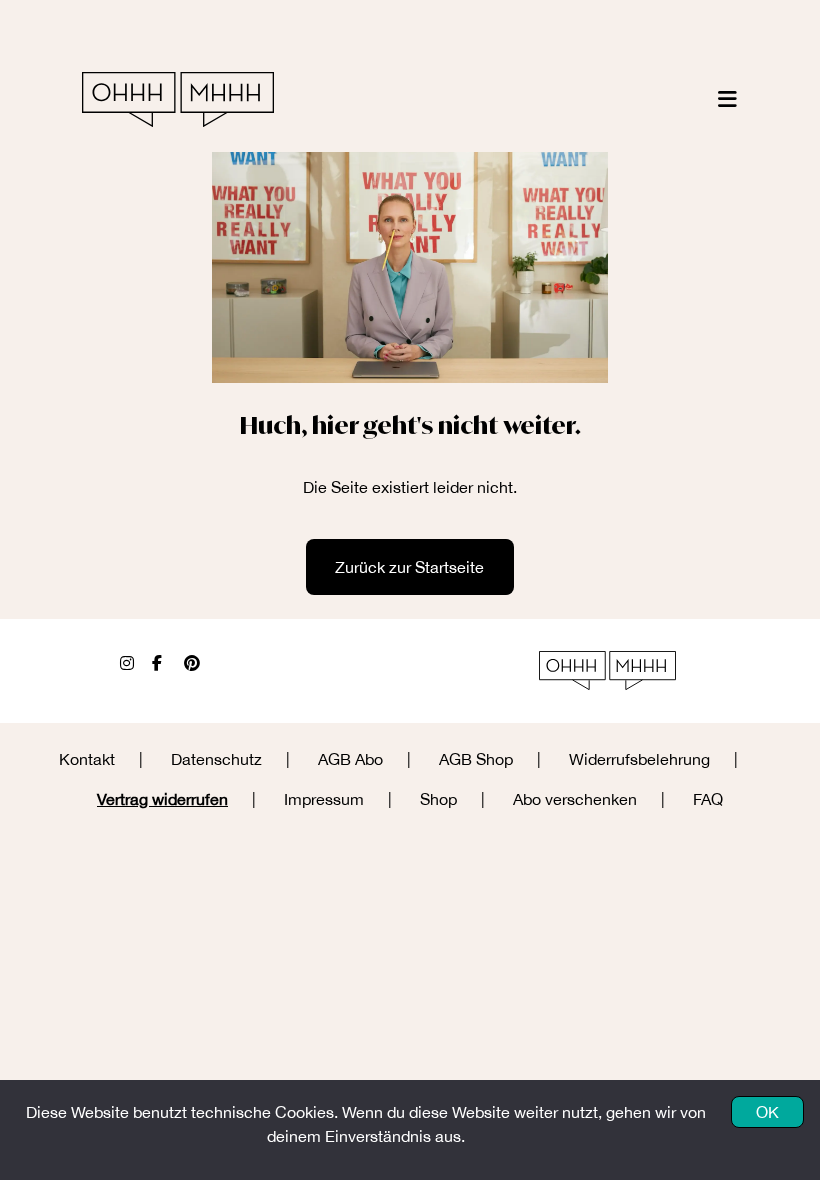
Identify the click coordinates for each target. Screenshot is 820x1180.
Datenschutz (216, 759)
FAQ (708, 799)
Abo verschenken (575, 799)
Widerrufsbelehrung (639, 759)
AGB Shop (476, 759)
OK (767, 1112)
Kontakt (87, 759)
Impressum (324, 799)
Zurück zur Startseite (409, 567)
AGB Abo (350, 759)
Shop (438, 799)
